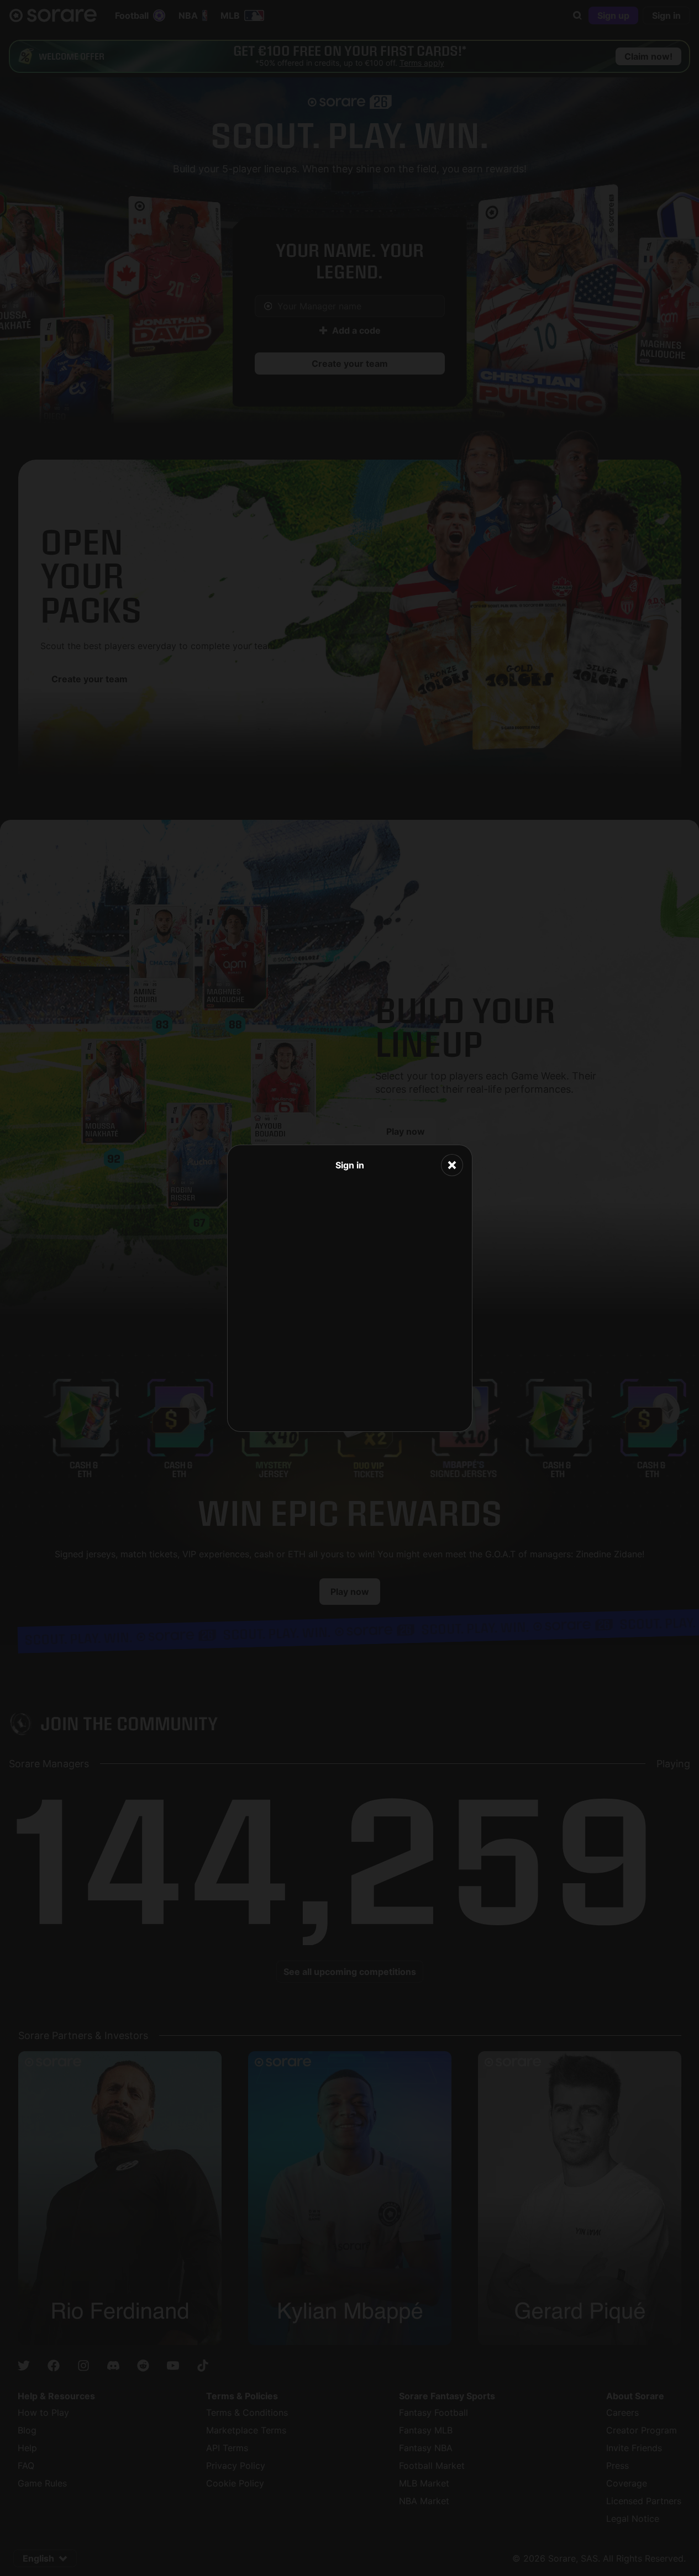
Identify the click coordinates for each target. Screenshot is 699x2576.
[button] (452, 1165)
